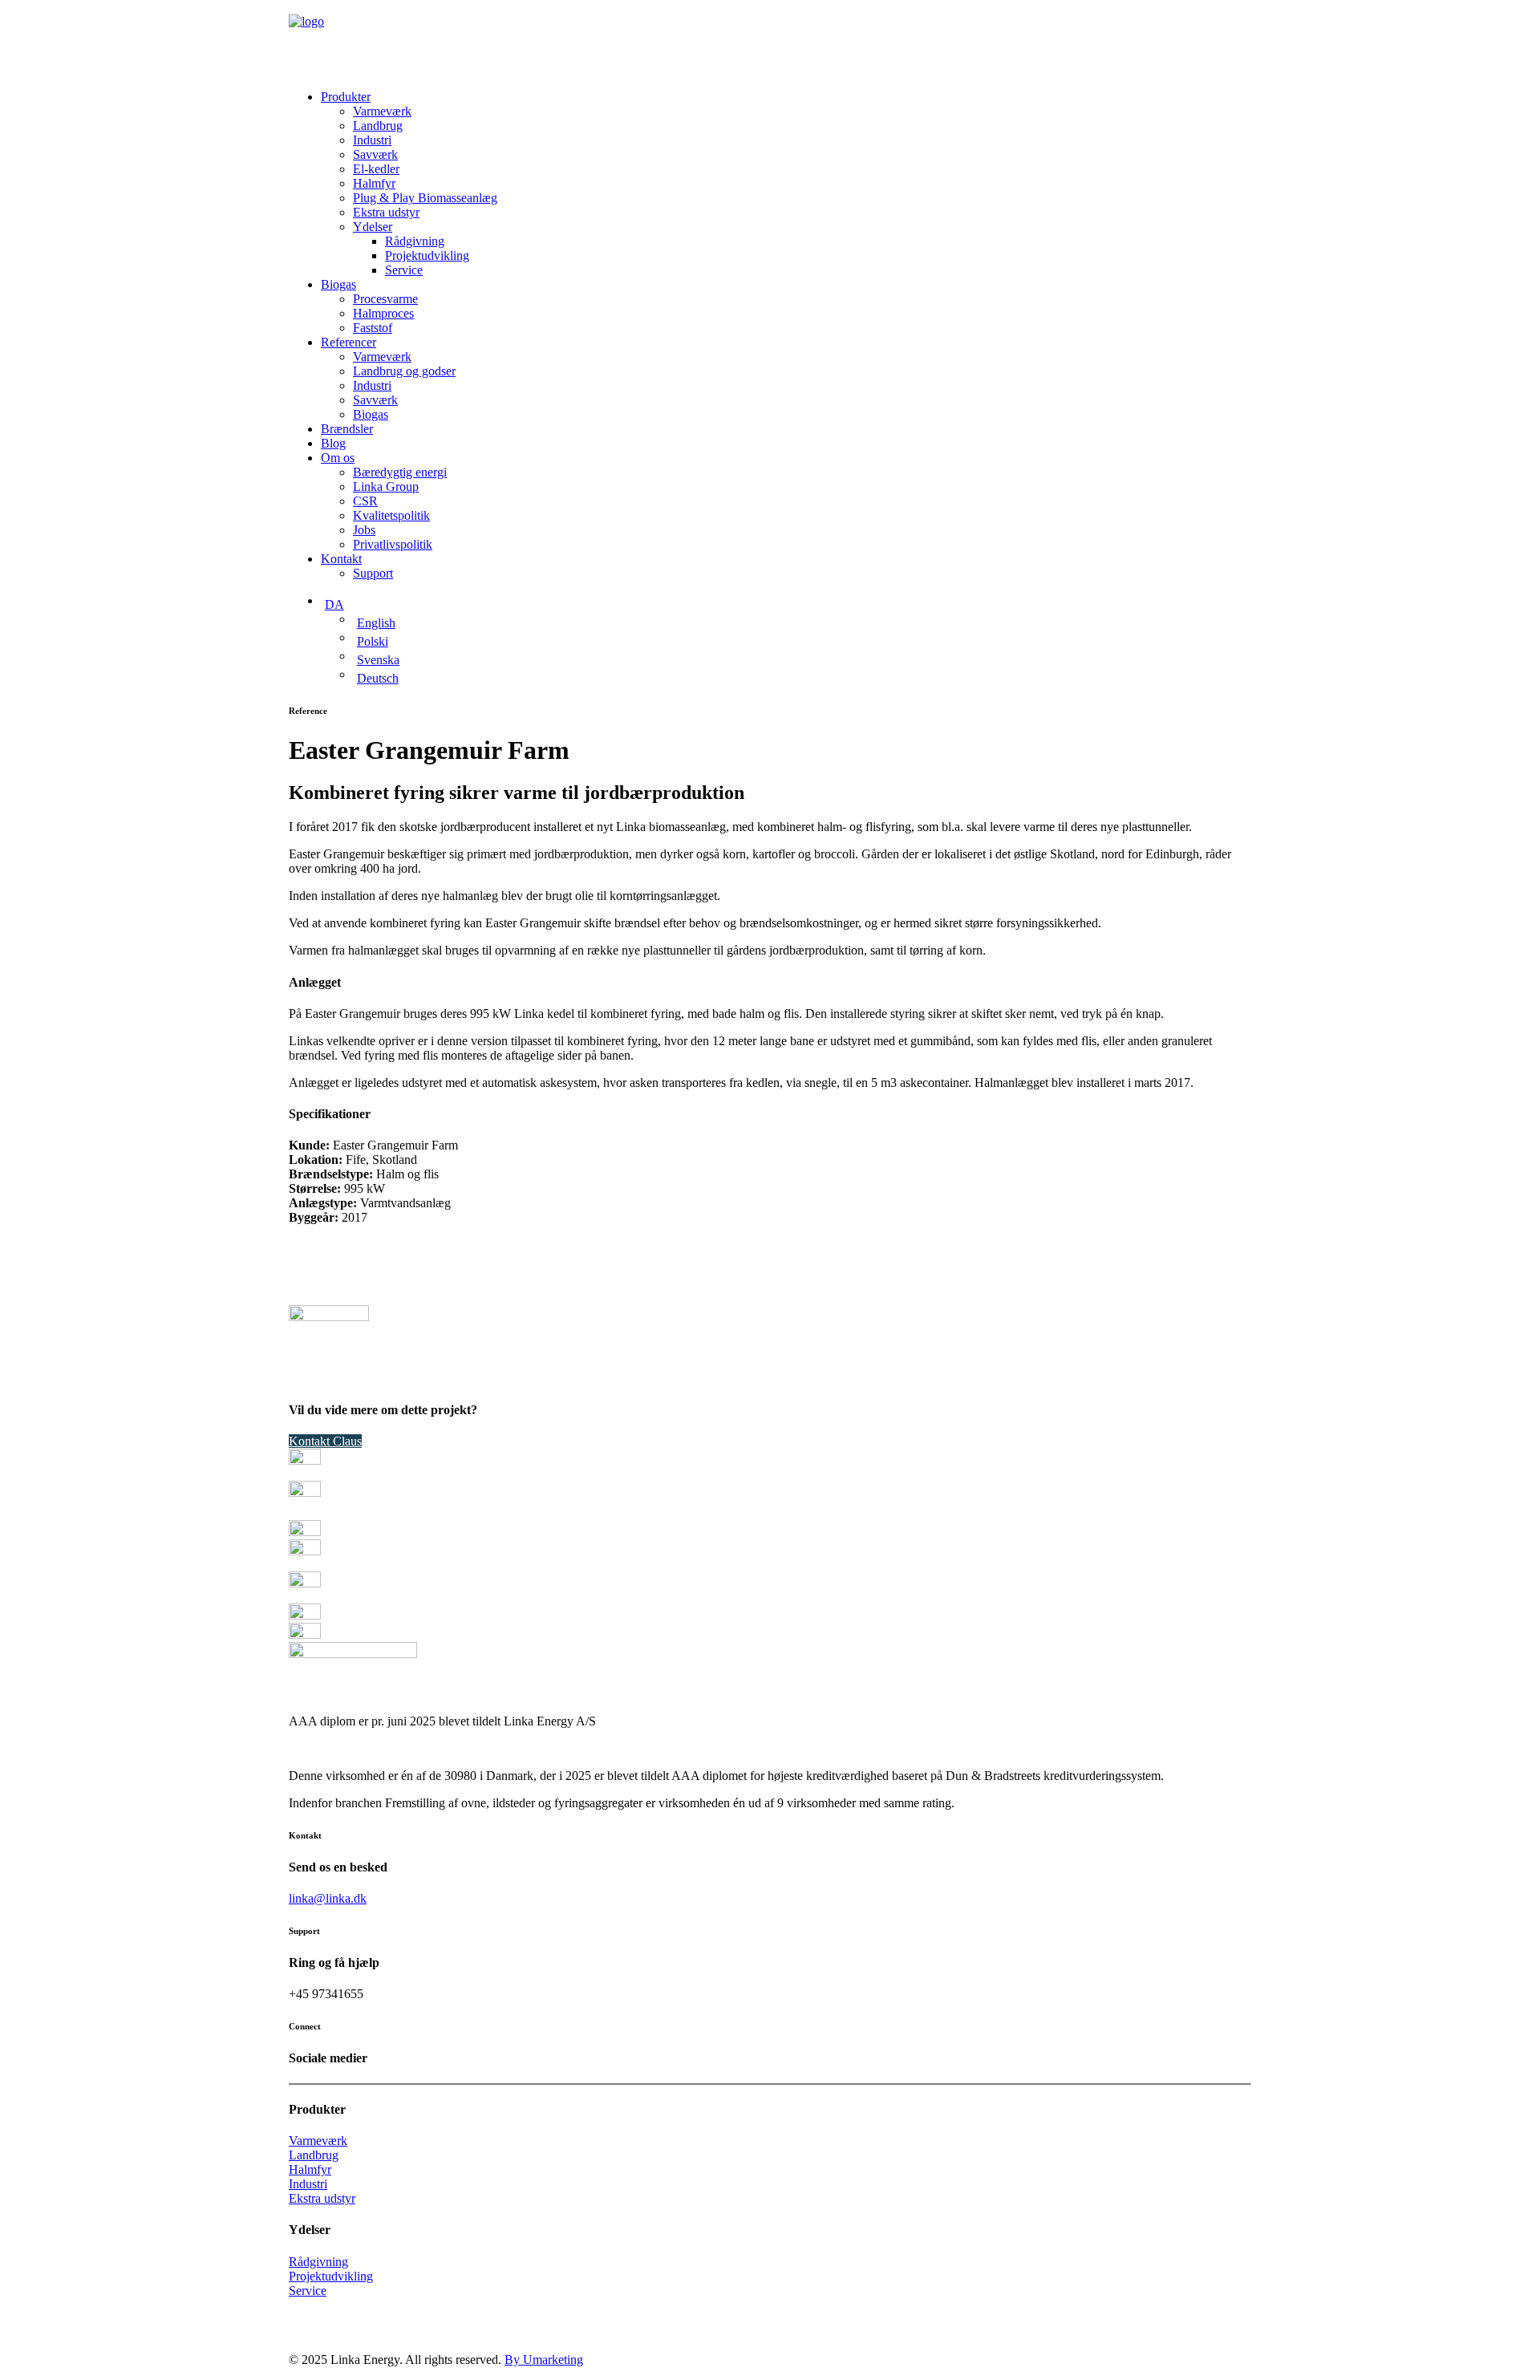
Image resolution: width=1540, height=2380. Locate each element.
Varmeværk (382, 111)
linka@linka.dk (328, 1898)
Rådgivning (415, 241)
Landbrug (378, 126)
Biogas (338, 284)
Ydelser (373, 227)
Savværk (375, 154)
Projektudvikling (427, 255)
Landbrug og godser (404, 371)
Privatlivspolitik (393, 544)
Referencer (349, 342)
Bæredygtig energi (400, 472)
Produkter (346, 97)
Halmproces (383, 313)
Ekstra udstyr (386, 212)
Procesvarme (385, 299)
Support (373, 573)
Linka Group (386, 487)
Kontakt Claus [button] (325, 1441)
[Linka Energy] (770, 39)
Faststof (373, 328)
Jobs (364, 530)
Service (404, 270)
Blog (333, 443)
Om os (338, 458)
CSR (365, 501)
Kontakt (341, 559)
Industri (372, 140)
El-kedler (376, 169)
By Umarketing (544, 2360)
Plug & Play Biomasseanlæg (425, 198)
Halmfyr (374, 183)
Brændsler (347, 429)
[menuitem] (786, 184)
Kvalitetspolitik (391, 515)
